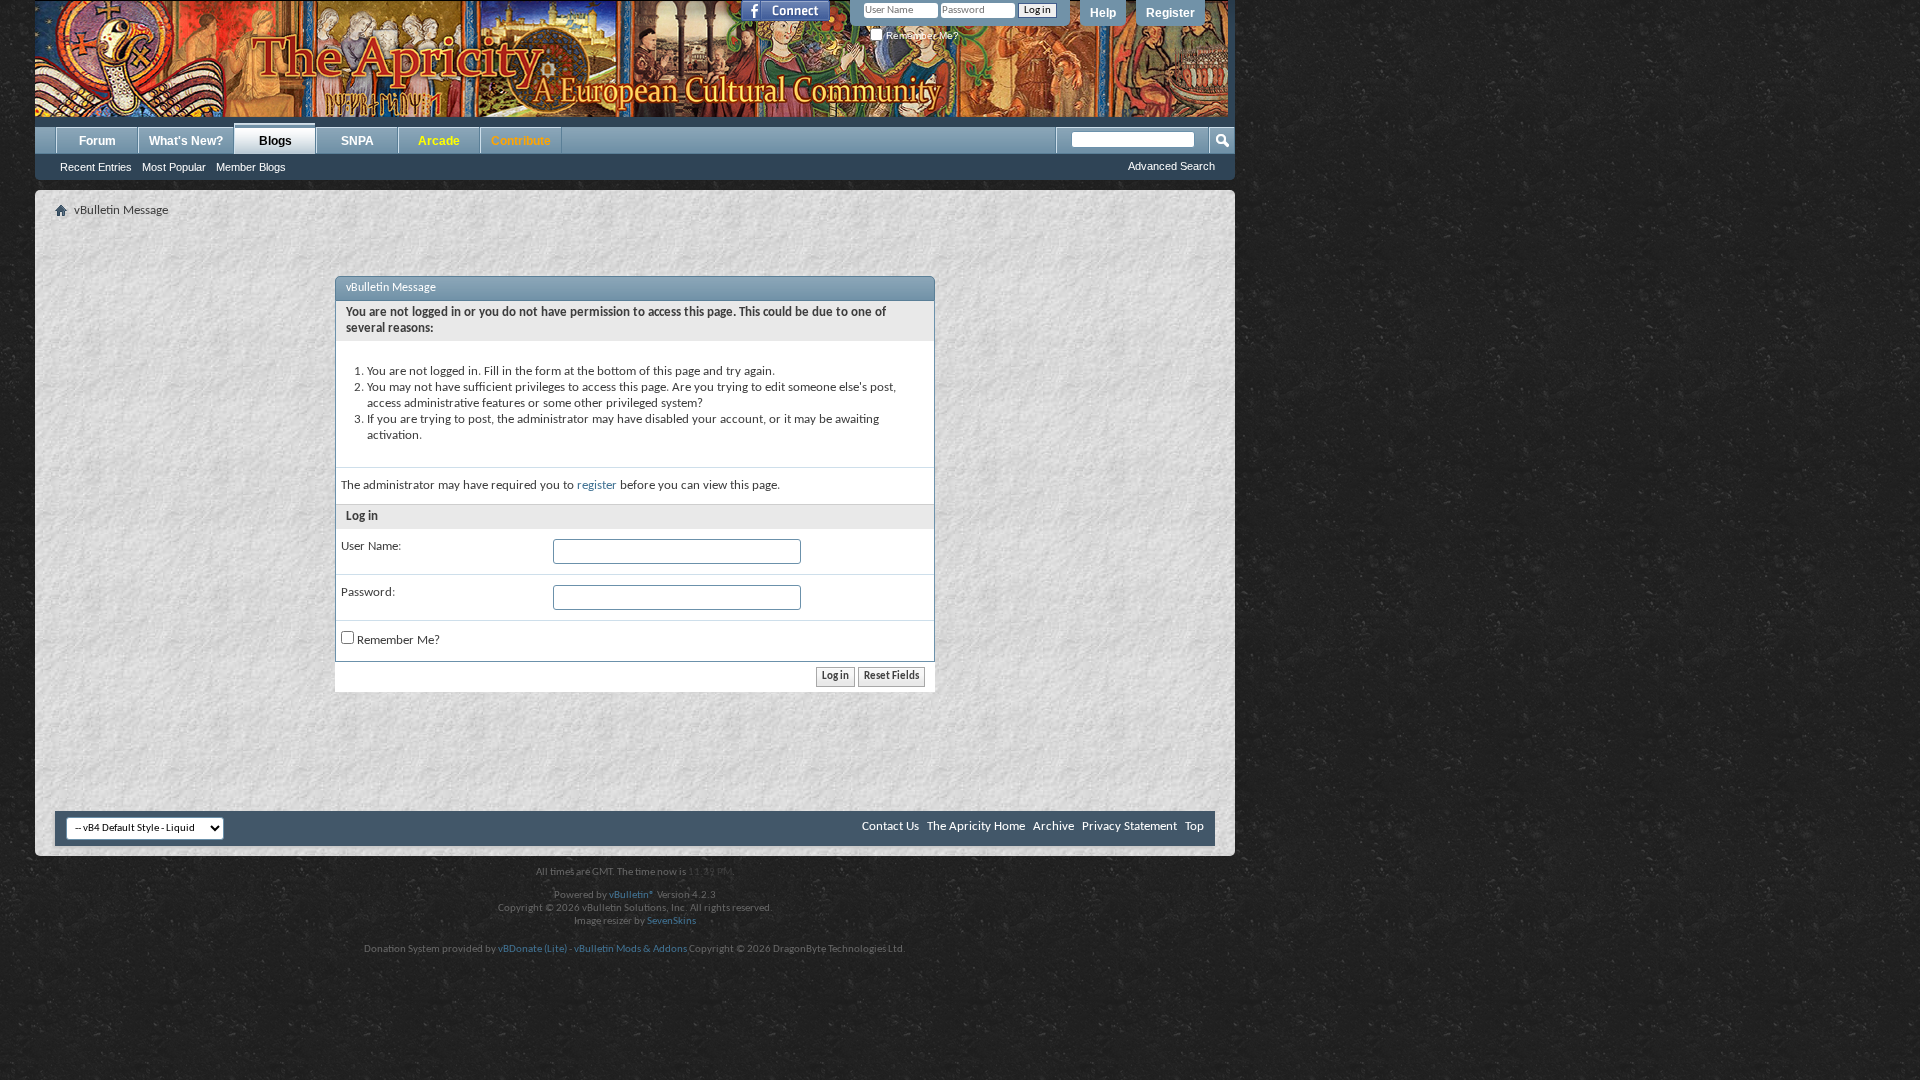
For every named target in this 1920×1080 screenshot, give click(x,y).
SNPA (357, 141)
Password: (368, 592)
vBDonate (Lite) (532, 949)
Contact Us (890, 826)
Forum (97, 141)
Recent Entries (96, 167)
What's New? (186, 141)
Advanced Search (1171, 166)
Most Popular (174, 167)
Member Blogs (251, 167)
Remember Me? (921, 35)
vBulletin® (632, 895)
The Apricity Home (976, 826)
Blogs (275, 141)
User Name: (371, 546)
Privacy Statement (1129, 826)
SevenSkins (671, 921)
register (597, 485)
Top (1194, 826)
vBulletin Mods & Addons (630, 949)
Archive (1053, 826)
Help (1103, 13)
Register (1170, 13)
